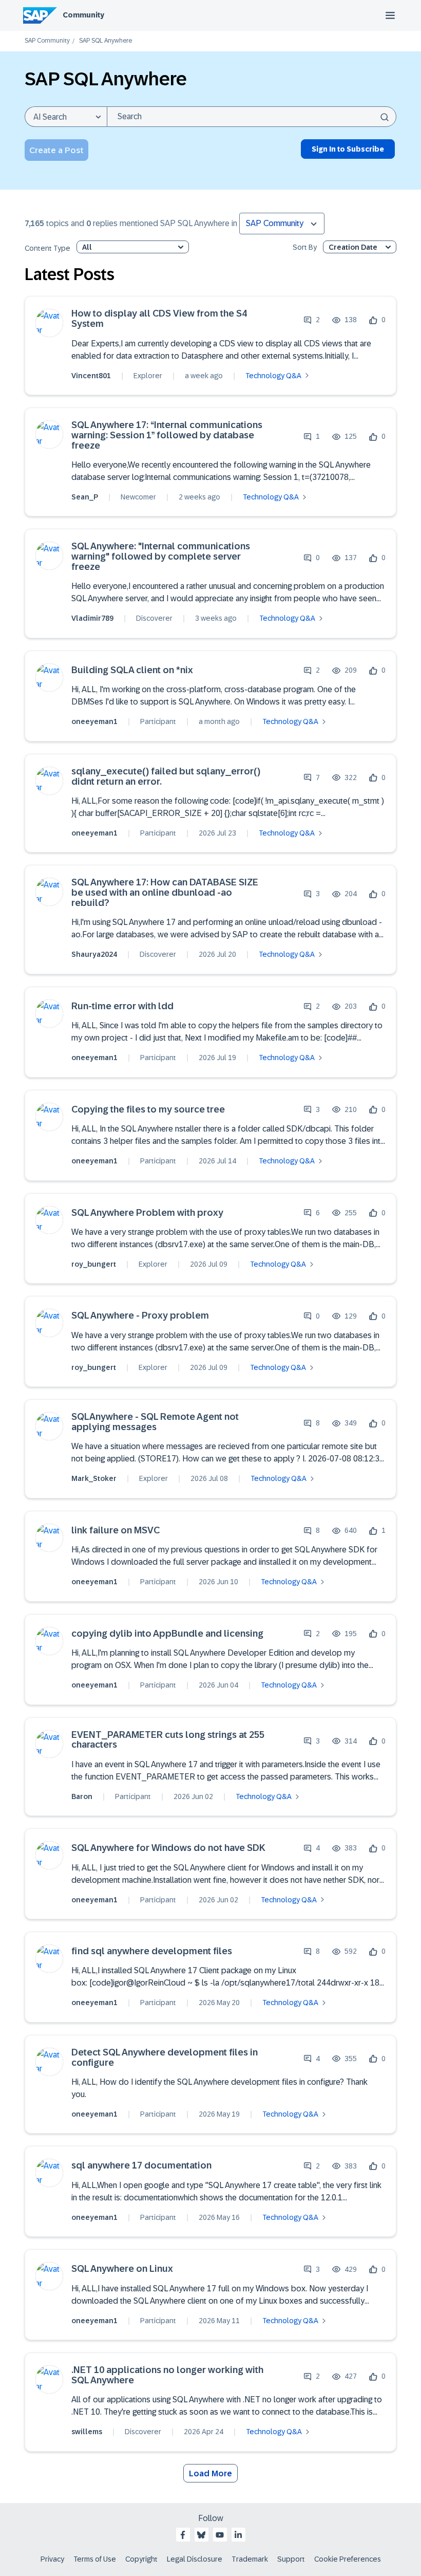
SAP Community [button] (275, 223)
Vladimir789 (92, 618)
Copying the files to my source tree (148, 1110)
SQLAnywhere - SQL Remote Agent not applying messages (155, 1422)
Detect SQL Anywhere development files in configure (165, 2058)
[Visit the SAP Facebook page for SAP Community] (183, 2535)
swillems (87, 2432)
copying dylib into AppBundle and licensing (167, 1634)
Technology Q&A (273, 376)
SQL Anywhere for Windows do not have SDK (168, 1848)
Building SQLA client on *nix (132, 670)
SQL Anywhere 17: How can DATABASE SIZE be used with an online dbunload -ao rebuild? (165, 893)
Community (83, 15)
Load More (210, 2473)
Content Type (47, 248)
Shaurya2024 (94, 954)
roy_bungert (94, 1264)
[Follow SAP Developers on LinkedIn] (238, 2535)
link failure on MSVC (116, 1531)
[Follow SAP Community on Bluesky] (201, 2535)
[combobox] (252, 117)
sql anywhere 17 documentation (141, 2166)
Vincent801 (91, 376)
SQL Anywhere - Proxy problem (140, 1316)
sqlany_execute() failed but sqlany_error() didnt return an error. (166, 777)
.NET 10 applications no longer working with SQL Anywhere (167, 2375)
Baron (82, 1796)
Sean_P (85, 497)
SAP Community (47, 41)
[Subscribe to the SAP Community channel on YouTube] (220, 2535)
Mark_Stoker (94, 1478)
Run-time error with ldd (122, 1006)
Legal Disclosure (195, 2559)
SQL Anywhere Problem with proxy (147, 1213)
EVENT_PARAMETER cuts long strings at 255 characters (168, 1740)
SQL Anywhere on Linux (122, 2269)
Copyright (141, 2559)
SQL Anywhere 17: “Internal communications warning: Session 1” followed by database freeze (167, 435)
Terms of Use (95, 2559)
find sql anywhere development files (152, 1951)
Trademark (250, 2559)
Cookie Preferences (348, 2559)
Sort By (305, 247)
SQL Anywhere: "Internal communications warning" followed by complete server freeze (161, 557)
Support (291, 2559)
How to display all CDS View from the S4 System (159, 319)
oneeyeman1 (94, 721)
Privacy (52, 2559)
